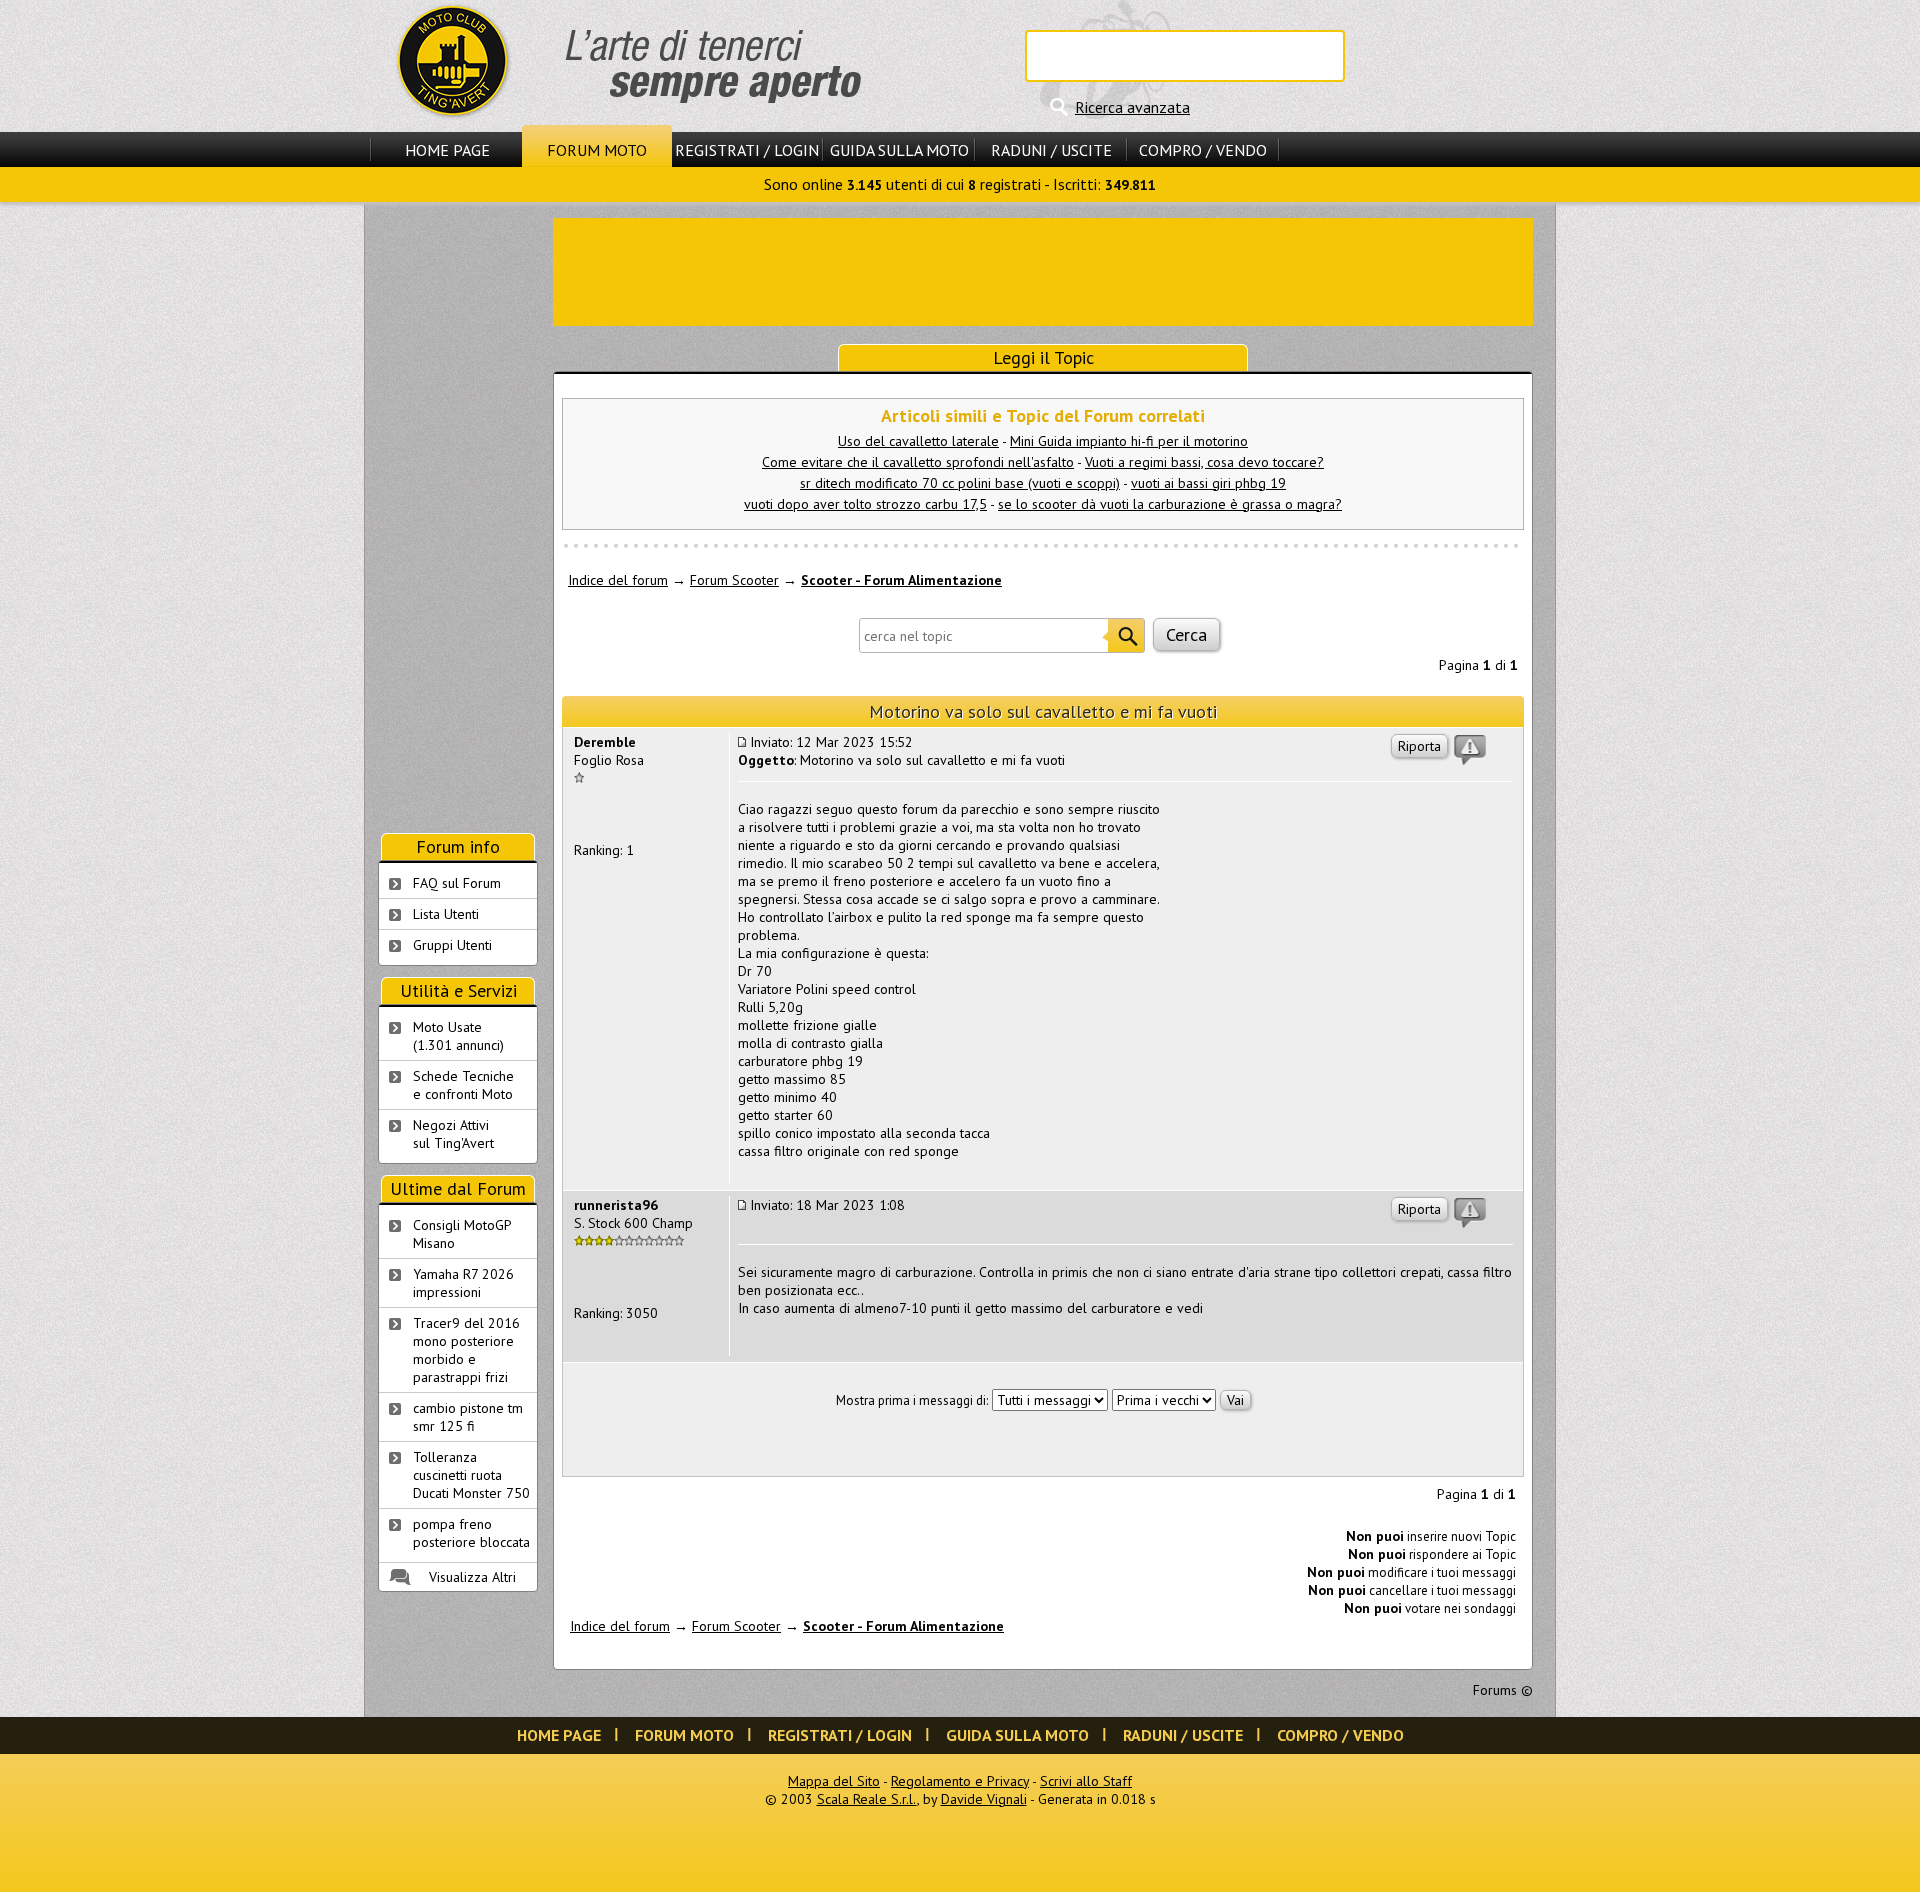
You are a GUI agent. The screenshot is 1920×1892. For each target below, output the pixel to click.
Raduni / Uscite (1051, 150)
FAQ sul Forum (457, 883)
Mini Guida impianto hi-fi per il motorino (1129, 441)
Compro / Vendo (1203, 150)
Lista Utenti (446, 914)
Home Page (447, 150)
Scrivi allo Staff (1086, 1781)
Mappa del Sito (834, 1781)
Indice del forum (618, 580)
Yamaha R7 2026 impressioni (463, 1283)
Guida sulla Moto (899, 150)
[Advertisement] (1043, 270)
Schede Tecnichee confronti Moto (463, 1085)
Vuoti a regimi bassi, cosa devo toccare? (1204, 462)
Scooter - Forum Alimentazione (901, 580)
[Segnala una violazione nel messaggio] (1470, 750)
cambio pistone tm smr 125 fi (468, 1417)
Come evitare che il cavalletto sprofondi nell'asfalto (918, 462)
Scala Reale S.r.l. (867, 1799)
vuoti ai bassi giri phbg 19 (1208, 483)
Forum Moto (597, 150)
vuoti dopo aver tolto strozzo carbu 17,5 (865, 504)
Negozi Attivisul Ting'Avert (453, 1134)
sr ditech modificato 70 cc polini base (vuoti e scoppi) (960, 483)
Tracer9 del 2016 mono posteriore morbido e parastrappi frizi (466, 1350)
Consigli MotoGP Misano (462, 1234)
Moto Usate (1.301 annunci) (458, 1036)
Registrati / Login (747, 150)
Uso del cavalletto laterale (918, 441)
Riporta (1419, 746)
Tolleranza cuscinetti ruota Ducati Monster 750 (471, 1475)
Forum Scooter (734, 580)
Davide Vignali (984, 1799)
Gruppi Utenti (452, 945)
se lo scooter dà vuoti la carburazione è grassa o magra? (1170, 504)
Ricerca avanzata (1132, 107)
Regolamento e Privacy (960, 1781)
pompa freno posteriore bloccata (471, 1533)
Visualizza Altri (472, 1577)
